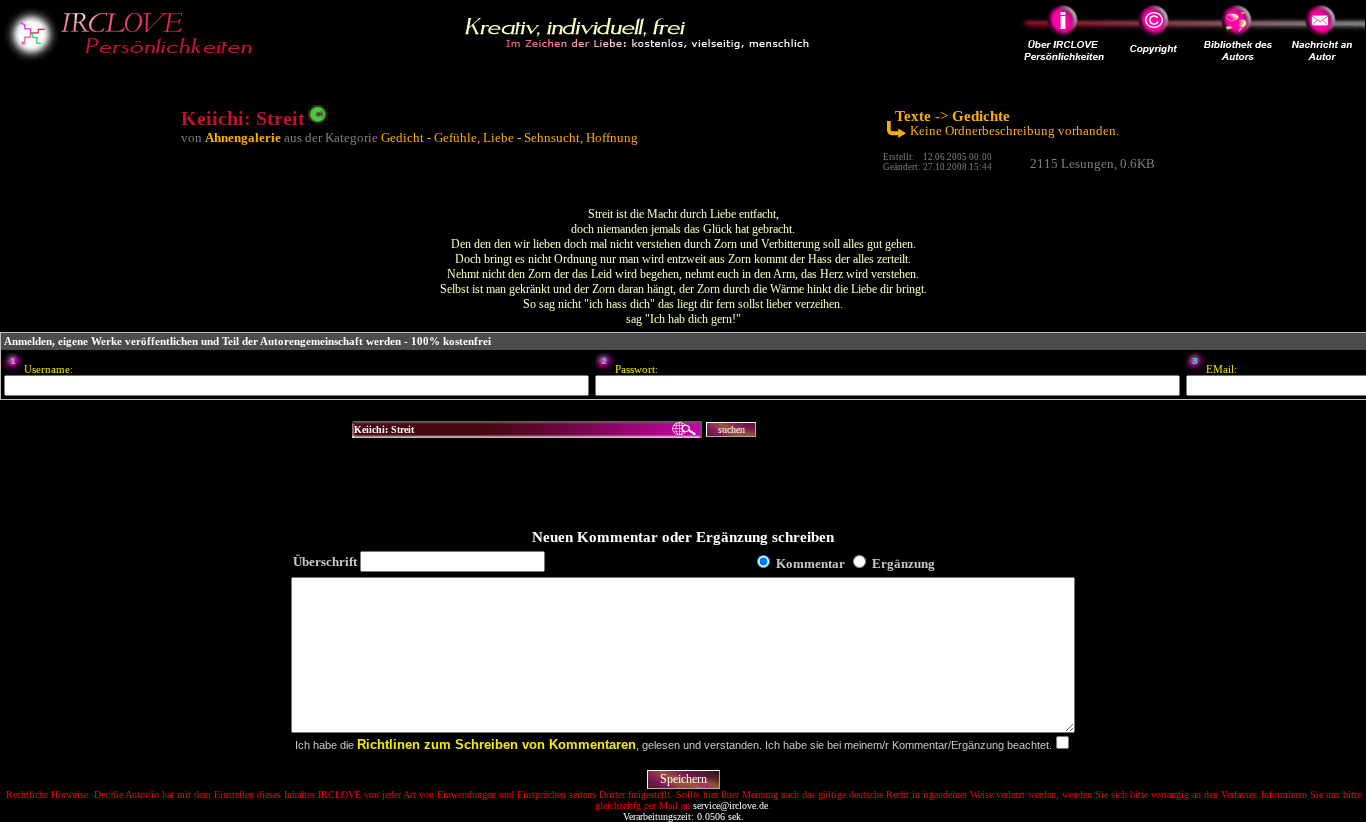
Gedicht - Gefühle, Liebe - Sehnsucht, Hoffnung (509, 137)
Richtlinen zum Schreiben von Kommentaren (496, 744)
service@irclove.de (730, 805)
